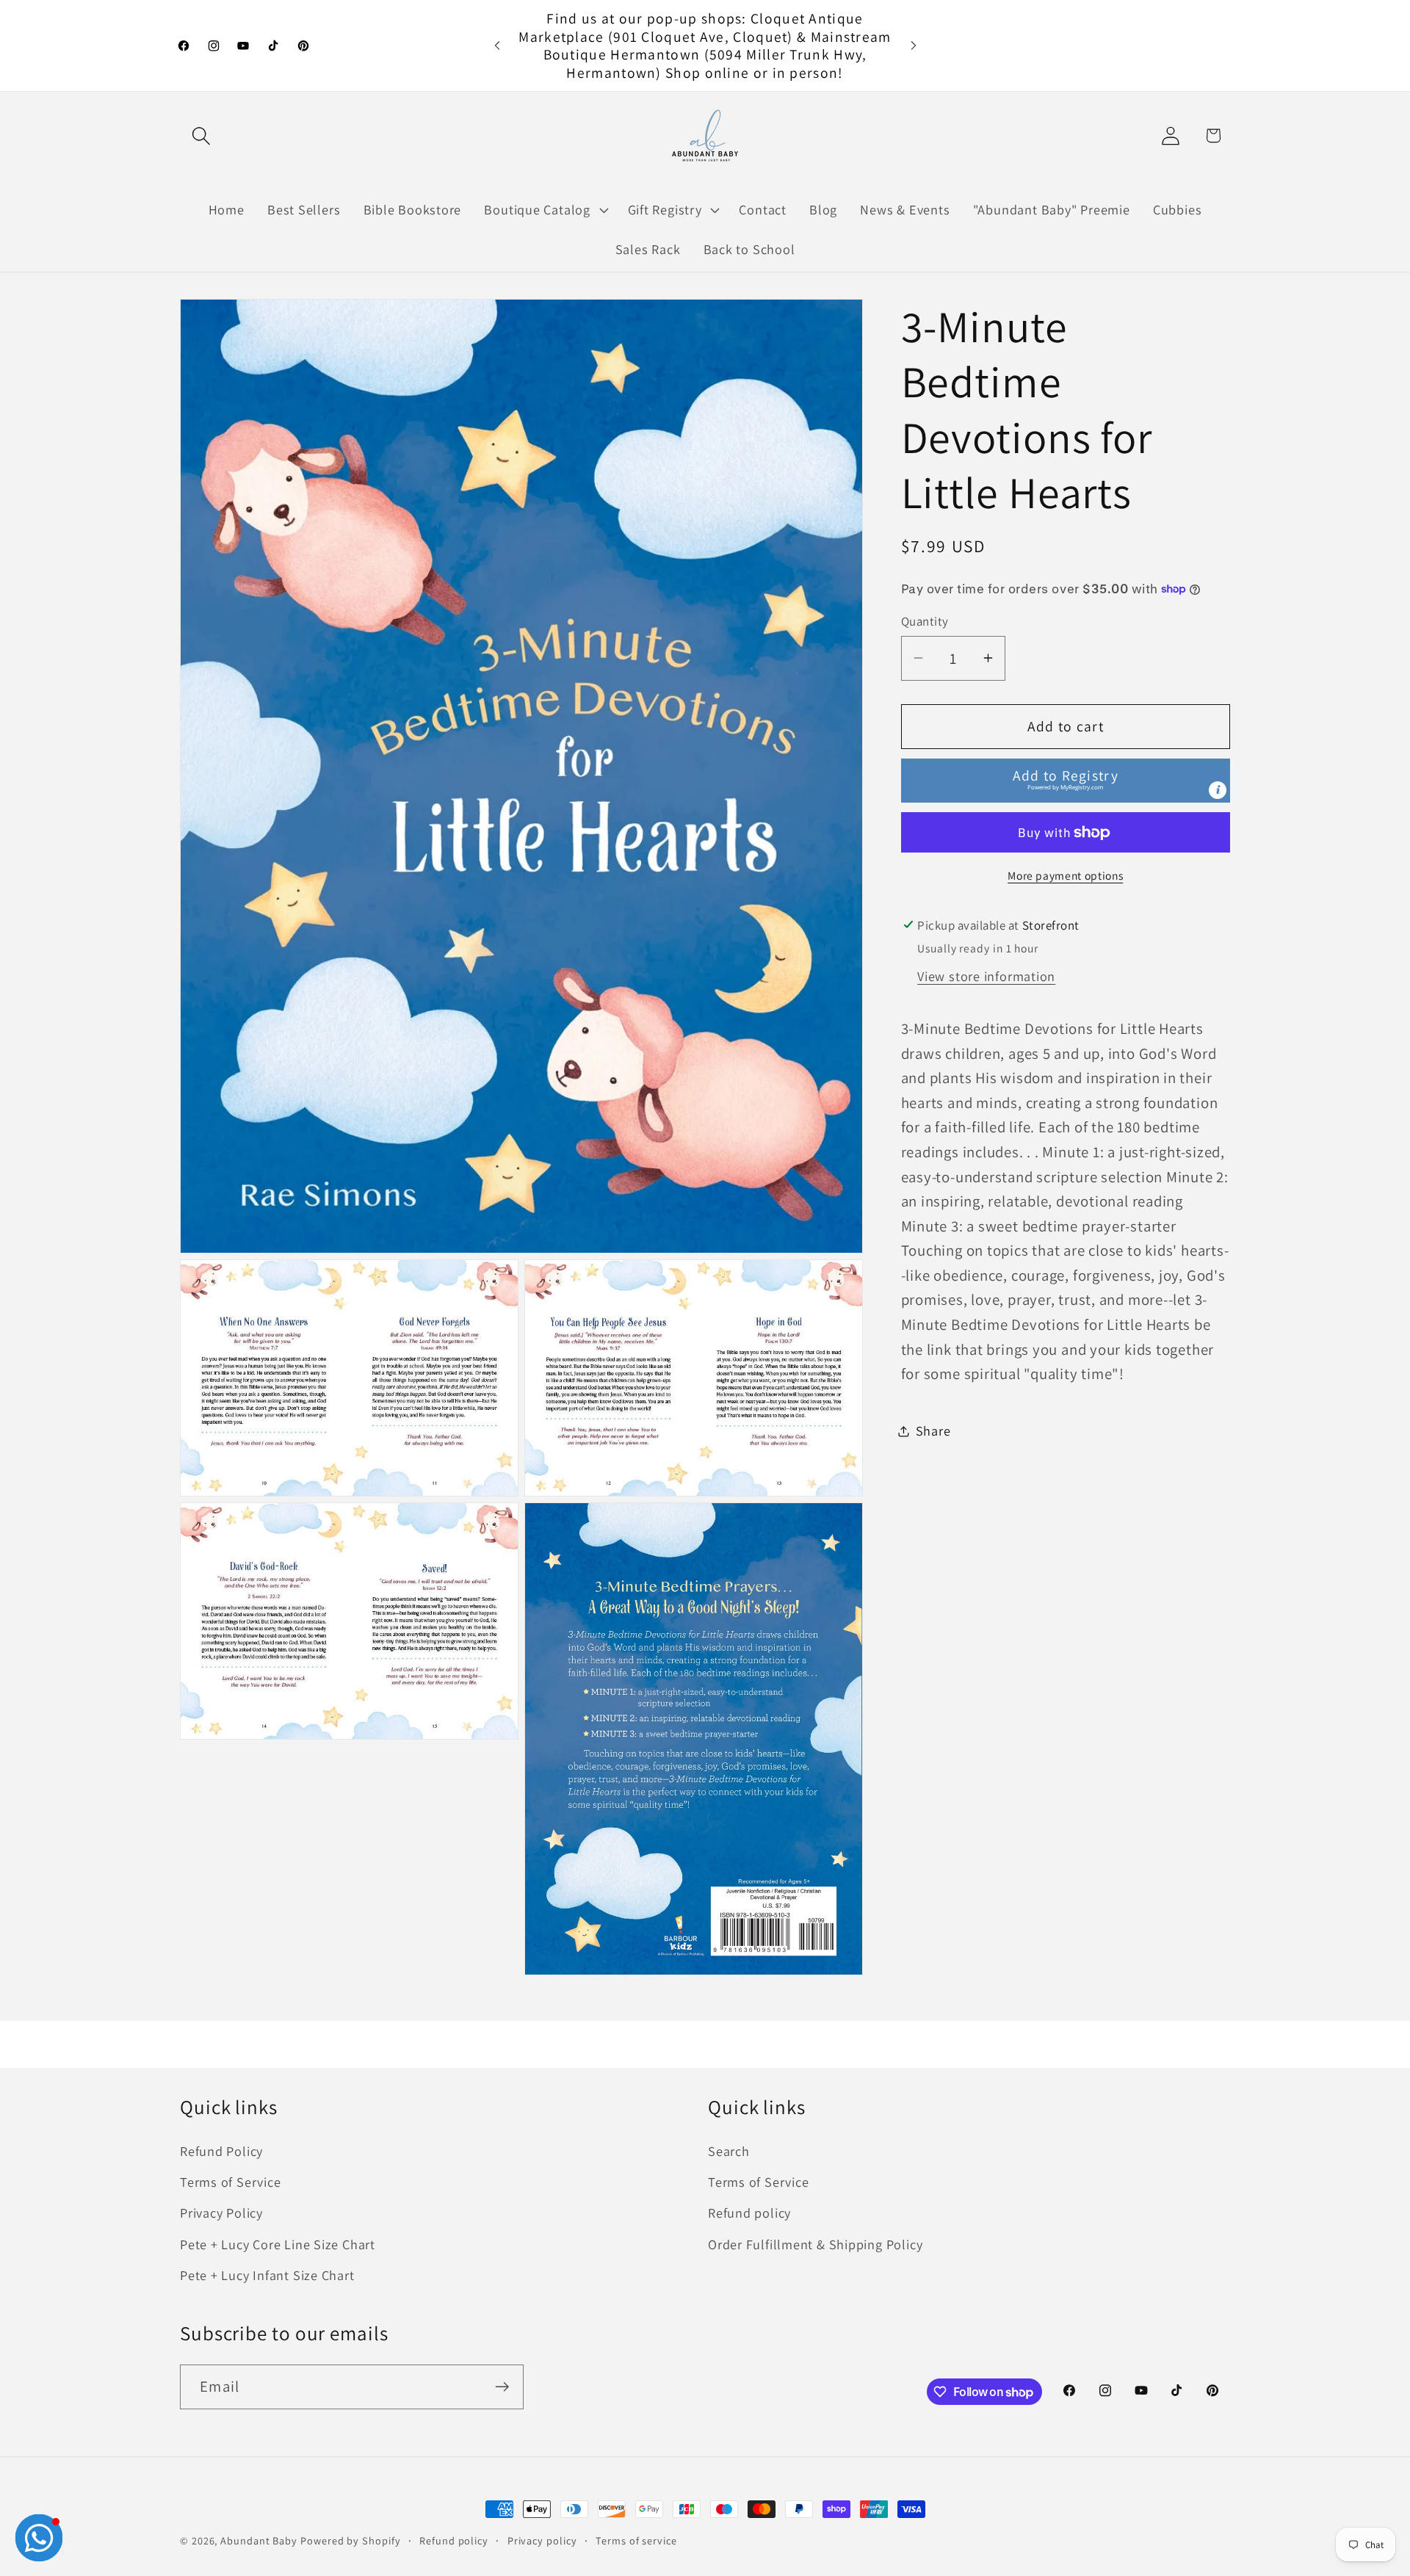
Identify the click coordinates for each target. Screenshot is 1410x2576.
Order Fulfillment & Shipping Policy (815, 2244)
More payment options (1065, 875)
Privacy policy (542, 2540)
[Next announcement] (914, 45)
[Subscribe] (502, 2387)
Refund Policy (221, 2151)
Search (729, 2151)
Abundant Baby (259, 2540)
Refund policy (749, 2213)
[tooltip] (1218, 790)
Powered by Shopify (350, 2540)
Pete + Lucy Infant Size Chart (267, 2276)
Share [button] (933, 1430)
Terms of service (636, 2540)
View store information (986, 976)
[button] (201, 135)
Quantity (925, 621)
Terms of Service (230, 2182)
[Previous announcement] (497, 45)
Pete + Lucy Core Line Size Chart (278, 2244)
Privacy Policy (221, 2213)
